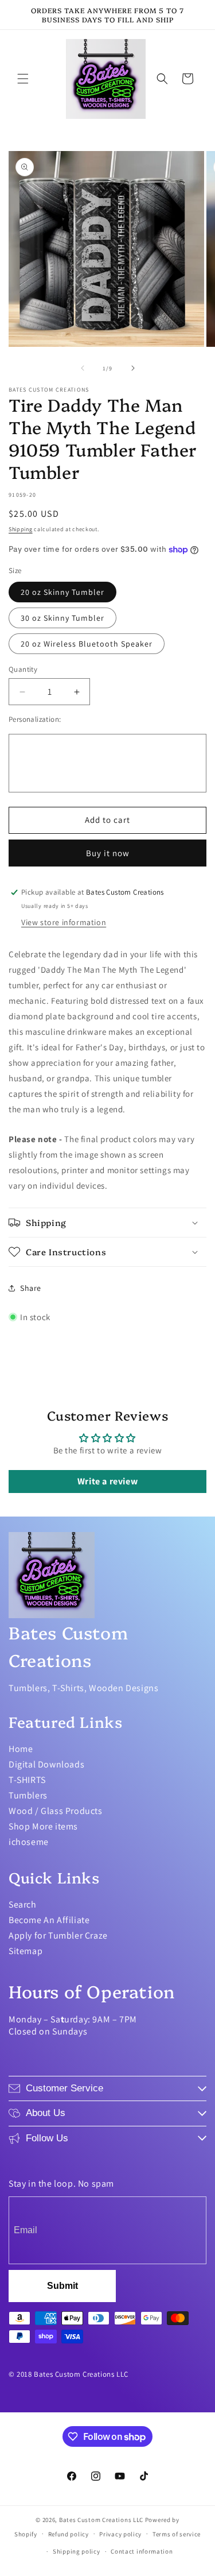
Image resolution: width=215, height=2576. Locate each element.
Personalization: (35, 719)
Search (23, 1904)
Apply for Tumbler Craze (58, 1935)
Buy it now (108, 853)
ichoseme (29, 1842)
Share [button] (31, 1288)
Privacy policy (120, 2534)
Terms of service (177, 2534)
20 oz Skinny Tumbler (62, 592)
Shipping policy (77, 2551)
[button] (23, 79)
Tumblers (28, 1795)
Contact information (142, 2551)
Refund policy (69, 2534)
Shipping (21, 529)
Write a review (107, 1481)
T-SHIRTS (27, 1780)
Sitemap (26, 1951)
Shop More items (43, 1826)
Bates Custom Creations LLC (102, 2520)
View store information (64, 922)
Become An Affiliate (49, 1920)
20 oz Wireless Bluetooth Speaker (87, 644)
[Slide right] (133, 368)
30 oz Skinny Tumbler (62, 618)
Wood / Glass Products (56, 1811)
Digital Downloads (46, 1764)
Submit (62, 2286)
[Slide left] (83, 368)
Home (21, 1749)
